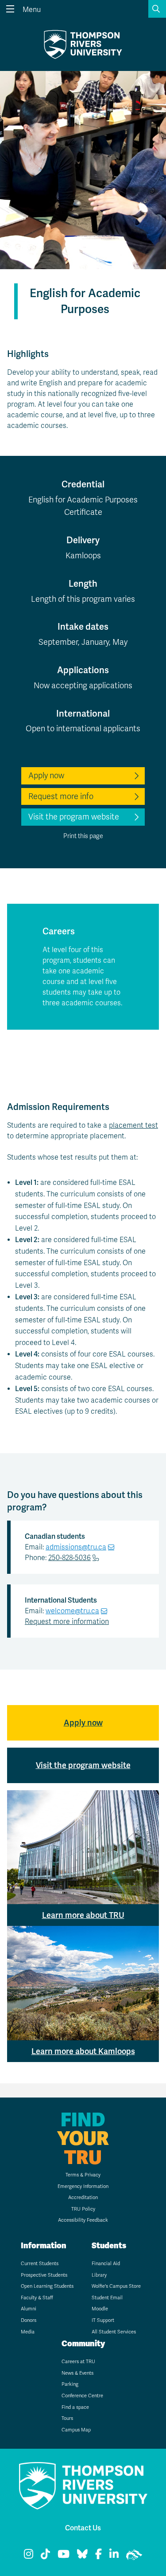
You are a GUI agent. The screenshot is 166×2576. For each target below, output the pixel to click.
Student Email (107, 2298)
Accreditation (83, 2198)
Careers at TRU (78, 2362)
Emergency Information (83, 2186)
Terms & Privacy (83, 2175)
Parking (70, 2384)
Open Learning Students (47, 2286)
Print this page (83, 836)
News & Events (77, 2373)
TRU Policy (83, 2209)
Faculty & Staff (37, 2298)
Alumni (29, 2309)
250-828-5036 (69, 1558)
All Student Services (114, 2332)
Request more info (61, 796)
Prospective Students (44, 2275)
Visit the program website (74, 817)
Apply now (46, 776)
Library (99, 2275)
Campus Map (76, 2430)
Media (28, 2332)
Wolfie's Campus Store (116, 2286)
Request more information (67, 1622)
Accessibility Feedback (83, 2220)
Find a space (75, 2407)
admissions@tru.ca (76, 1547)
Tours (67, 2418)
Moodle (100, 2309)
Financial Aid (106, 2264)
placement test (133, 1125)
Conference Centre (82, 2396)
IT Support (103, 2320)
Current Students (40, 2264)
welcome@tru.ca (72, 1611)
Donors (29, 2320)
